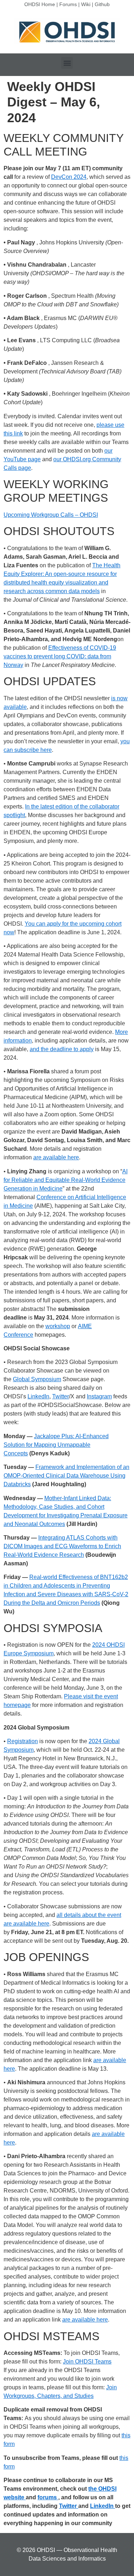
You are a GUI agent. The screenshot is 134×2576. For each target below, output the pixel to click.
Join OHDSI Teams (87, 2362)
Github (102, 4)
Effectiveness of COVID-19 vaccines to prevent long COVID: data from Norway (60, 656)
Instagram (99, 1396)
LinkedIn (38, 1396)
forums (48, 2497)
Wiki (86, 4)
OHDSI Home (40, 4)
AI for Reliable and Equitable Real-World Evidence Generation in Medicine (66, 1180)
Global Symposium (37, 1379)
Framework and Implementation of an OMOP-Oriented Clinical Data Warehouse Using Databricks (66, 1476)
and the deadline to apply (62, 1049)
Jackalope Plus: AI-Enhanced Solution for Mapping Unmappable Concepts (56, 1445)
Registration (23, 1741)
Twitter (61, 1396)
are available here (56, 1157)
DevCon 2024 (69, 177)
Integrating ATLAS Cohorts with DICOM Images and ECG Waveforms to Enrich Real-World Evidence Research (62, 1546)
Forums (68, 4)
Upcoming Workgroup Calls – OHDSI (51, 515)
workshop (58, 1326)
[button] (67, 63)
